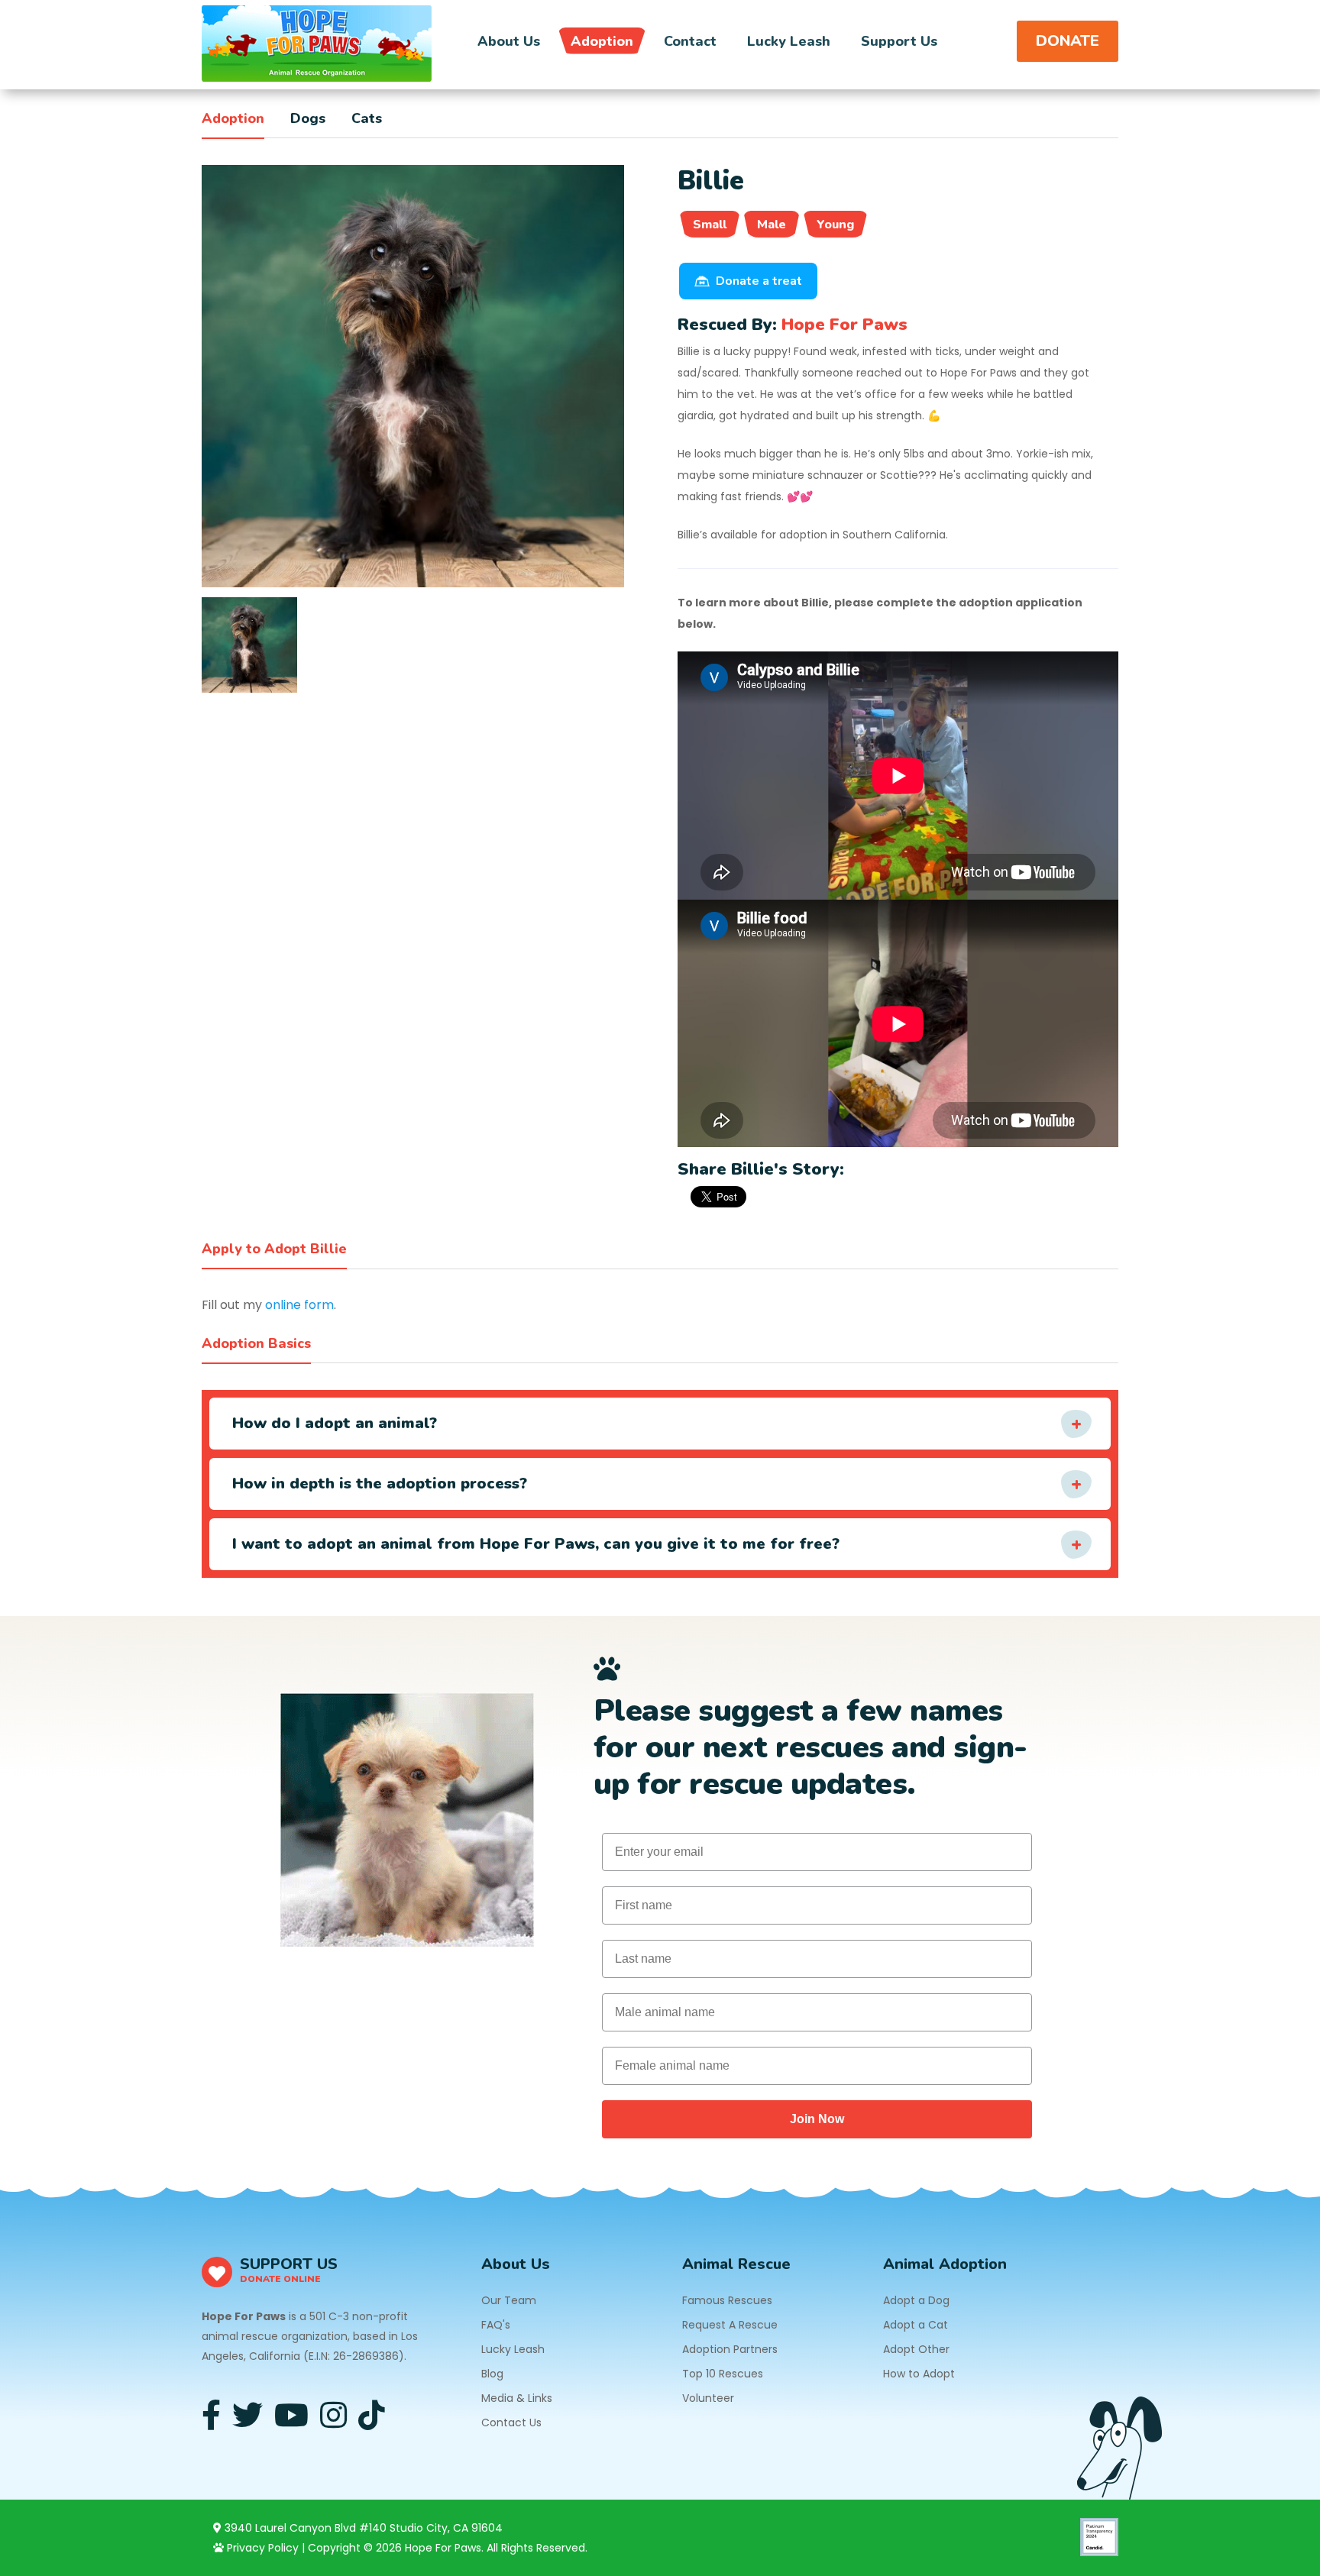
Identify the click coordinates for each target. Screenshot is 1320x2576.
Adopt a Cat (916, 2325)
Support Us (899, 41)
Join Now (817, 2119)
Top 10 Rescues (723, 2374)
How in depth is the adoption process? (380, 1484)
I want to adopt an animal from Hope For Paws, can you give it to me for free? (536, 1544)
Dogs (308, 118)
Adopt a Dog (916, 2300)
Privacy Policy (261, 2548)
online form (299, 1305)
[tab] (249, 645)
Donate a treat (759, 281)
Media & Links (517, 2398)
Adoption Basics (256, 1343)
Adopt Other (916, 2349)
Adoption (602, 41)
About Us (509, 41)
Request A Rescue (730, 2325)
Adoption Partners (730, 2349)
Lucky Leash (789, 41)
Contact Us (511, 2422)
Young (835, 225)
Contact (690, 41)
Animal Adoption (945, 2264)
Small (710, 225)
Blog (492, 2374)
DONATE (1068, 41)
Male (772, 225)
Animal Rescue (736, 2264)
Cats (367, 118)
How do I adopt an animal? (335, 1423)
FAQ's (496, 2325)
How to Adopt (919, 2374)
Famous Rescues (727, 2300)
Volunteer (708, 2398)
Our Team (509, 2300)
